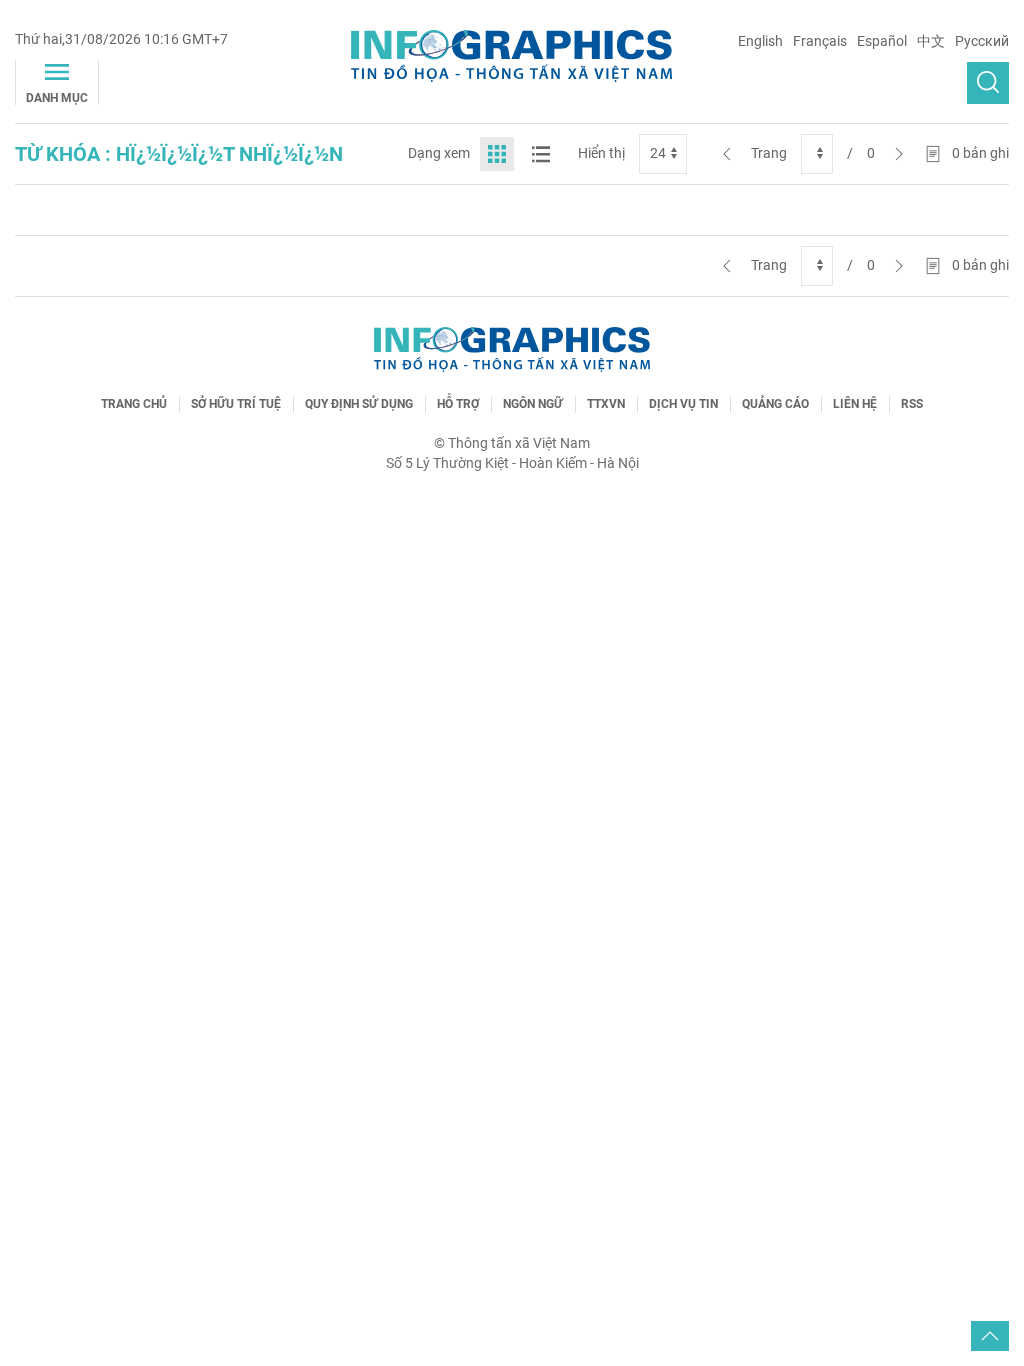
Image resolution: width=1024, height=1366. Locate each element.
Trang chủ (134, 404)
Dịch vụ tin (683, 404)
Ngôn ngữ (533, 404)
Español (882, 41)
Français (820, 41)
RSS (912, 404)
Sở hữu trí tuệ (236, 404)
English (760, 41)
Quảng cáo (775, 404)
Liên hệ (855, 404)
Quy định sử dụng (359, 404)
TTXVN (606, 404)
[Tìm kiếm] (988, 83)
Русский (982, 41)
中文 (931, 41)
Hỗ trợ (458, 404)
